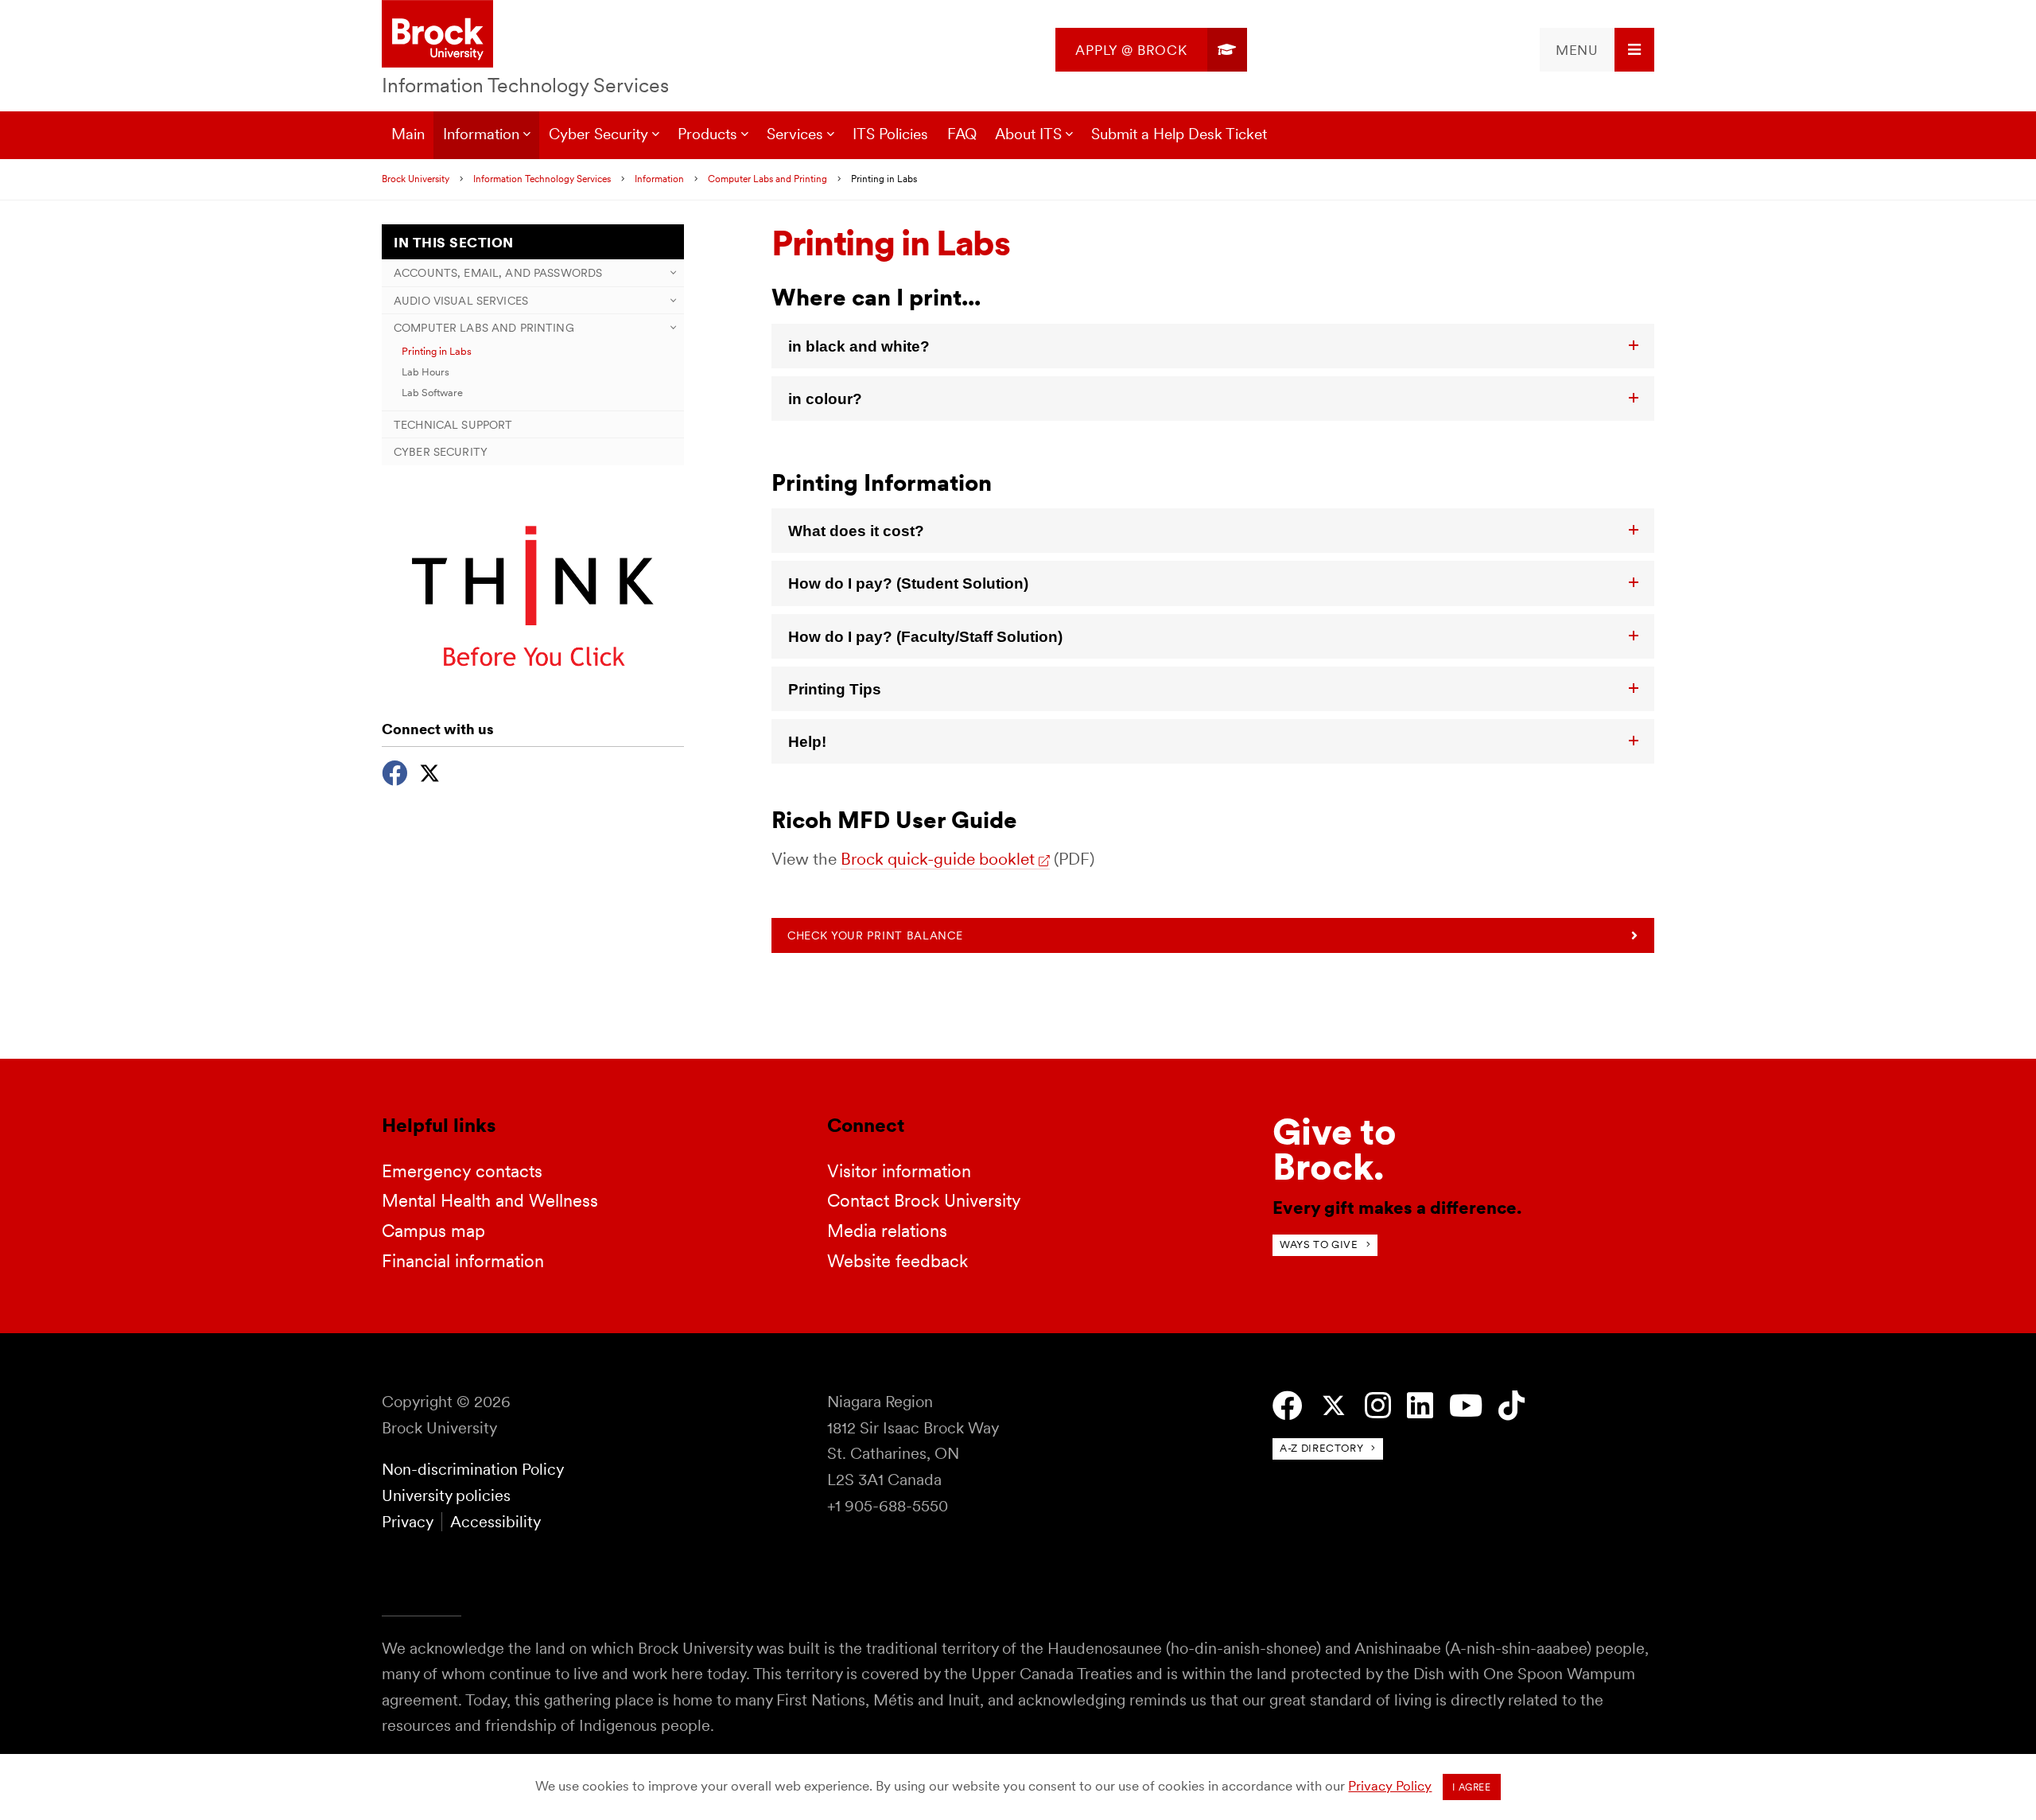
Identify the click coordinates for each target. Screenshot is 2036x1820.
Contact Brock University (924, 1200)
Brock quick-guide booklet (938, 859)
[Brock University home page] (437, 35)
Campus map (433, 1231)
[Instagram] (1378, 1406)
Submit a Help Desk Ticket (1179, 134)
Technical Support (453, 424)
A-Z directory (1321, 1448)
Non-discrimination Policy (473, 1469)
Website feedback (898, 1261)
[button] (1213, 346)
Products (707, 134)
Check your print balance (875, 935)
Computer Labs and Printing (767, 179)
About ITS (1028, 134)
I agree (1471, 1787)
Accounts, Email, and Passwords (498, 272)
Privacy (407, 1522)
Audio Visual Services (461, 300)
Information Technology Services (525, 85)
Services (795, 134)
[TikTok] (1511, 1406)
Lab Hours (425, 371)
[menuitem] (1151, 50)
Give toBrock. (1335, 1149)
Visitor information (899, 1171)
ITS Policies (890, 134)
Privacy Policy (1390, 1786)
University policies (446, 1495)
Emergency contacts (462, 1171)
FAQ (962, 134)
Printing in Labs (437, 351)
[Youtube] (1466, 1406)
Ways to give (1319, 1244)
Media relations (887, 1231)
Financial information (463, 1261)
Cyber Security (598, 134)
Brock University (416, 179)
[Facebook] (394, 771)
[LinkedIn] (1420, 1406)
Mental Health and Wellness (490, 1200)
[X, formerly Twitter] (429, 771)
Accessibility (495, 1522)
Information (481, 134)
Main (408, 134)
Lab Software (432, 392)
